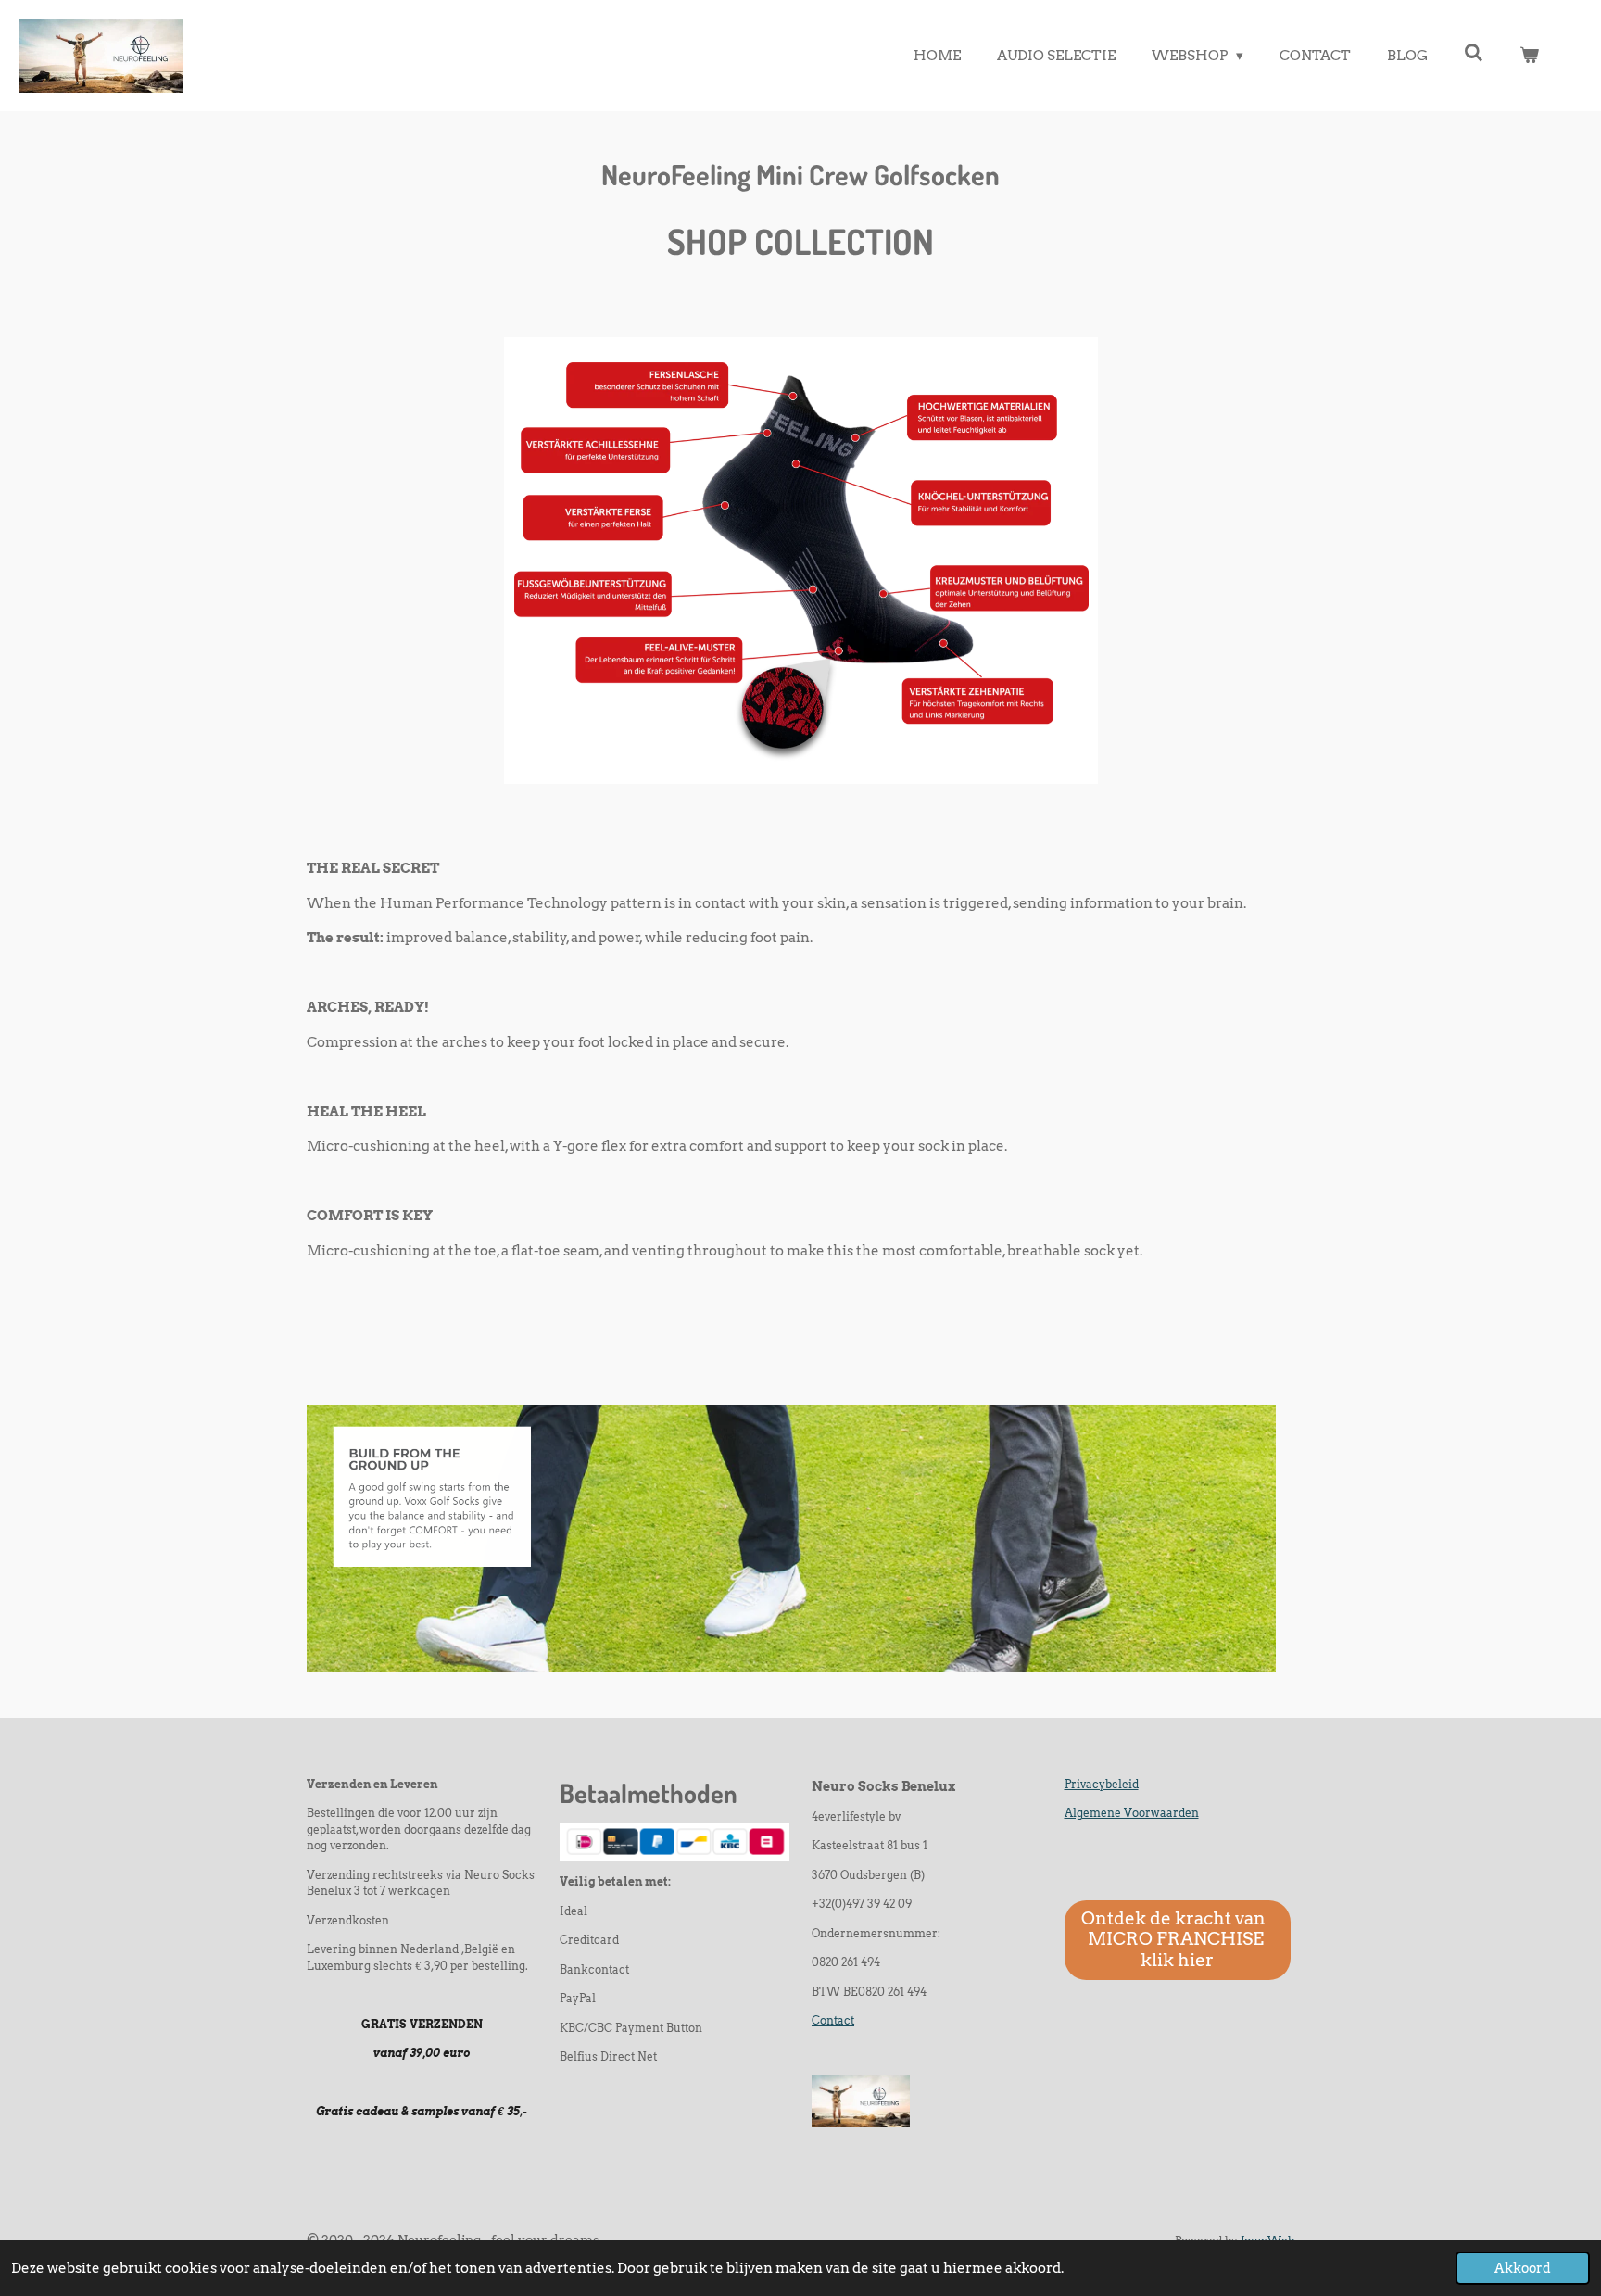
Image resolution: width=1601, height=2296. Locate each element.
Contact (833, 2021)
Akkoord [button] (1523, 2268)
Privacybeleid (1102, 1785)
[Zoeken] (1474, 54)
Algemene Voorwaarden (1132, 1813)
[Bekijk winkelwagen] (1529, 56)
